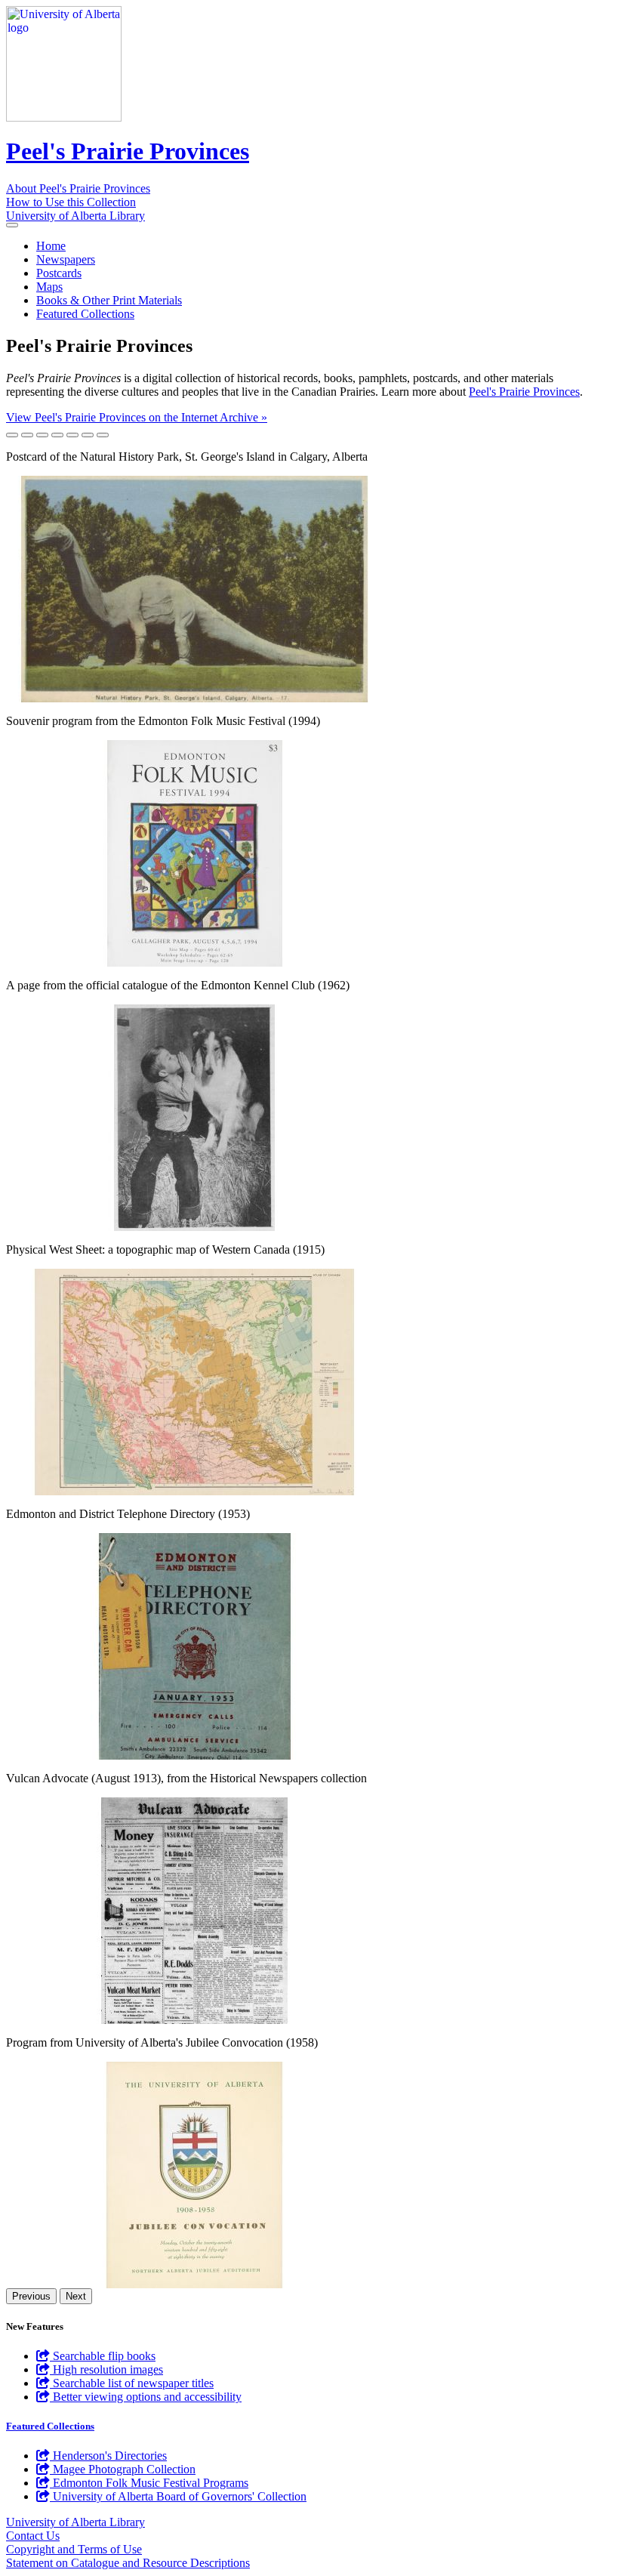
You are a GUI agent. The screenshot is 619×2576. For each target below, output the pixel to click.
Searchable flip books (103, 2356)
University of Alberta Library (75, 2522)
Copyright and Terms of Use (74, 2549)
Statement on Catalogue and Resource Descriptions (128, 2563)
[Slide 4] (57, 435)
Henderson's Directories (108, 2456)
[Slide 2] (27, 435)
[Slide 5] (72, 435)
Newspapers (66, 259)
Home (51, 246)
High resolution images (106, 2369)
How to (71, 202)
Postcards (59, 273)
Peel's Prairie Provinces (128, 151)
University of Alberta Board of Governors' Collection (178, 2496)
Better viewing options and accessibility (146, 2397)
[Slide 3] (42, 435)
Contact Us (33, 2536)
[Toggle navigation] (12, 225)
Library (75, 216)
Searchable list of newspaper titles (132, 2383)
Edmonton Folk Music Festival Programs (149, 2483)
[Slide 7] (103, 435)
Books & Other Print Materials (109, 300)
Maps (49, 287)
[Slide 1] (12, 435)
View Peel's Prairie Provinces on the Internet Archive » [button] (137, 417)
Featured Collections (85, 314)
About (78, 188)
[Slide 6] (88, 435)
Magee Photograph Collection (123, 2469)
